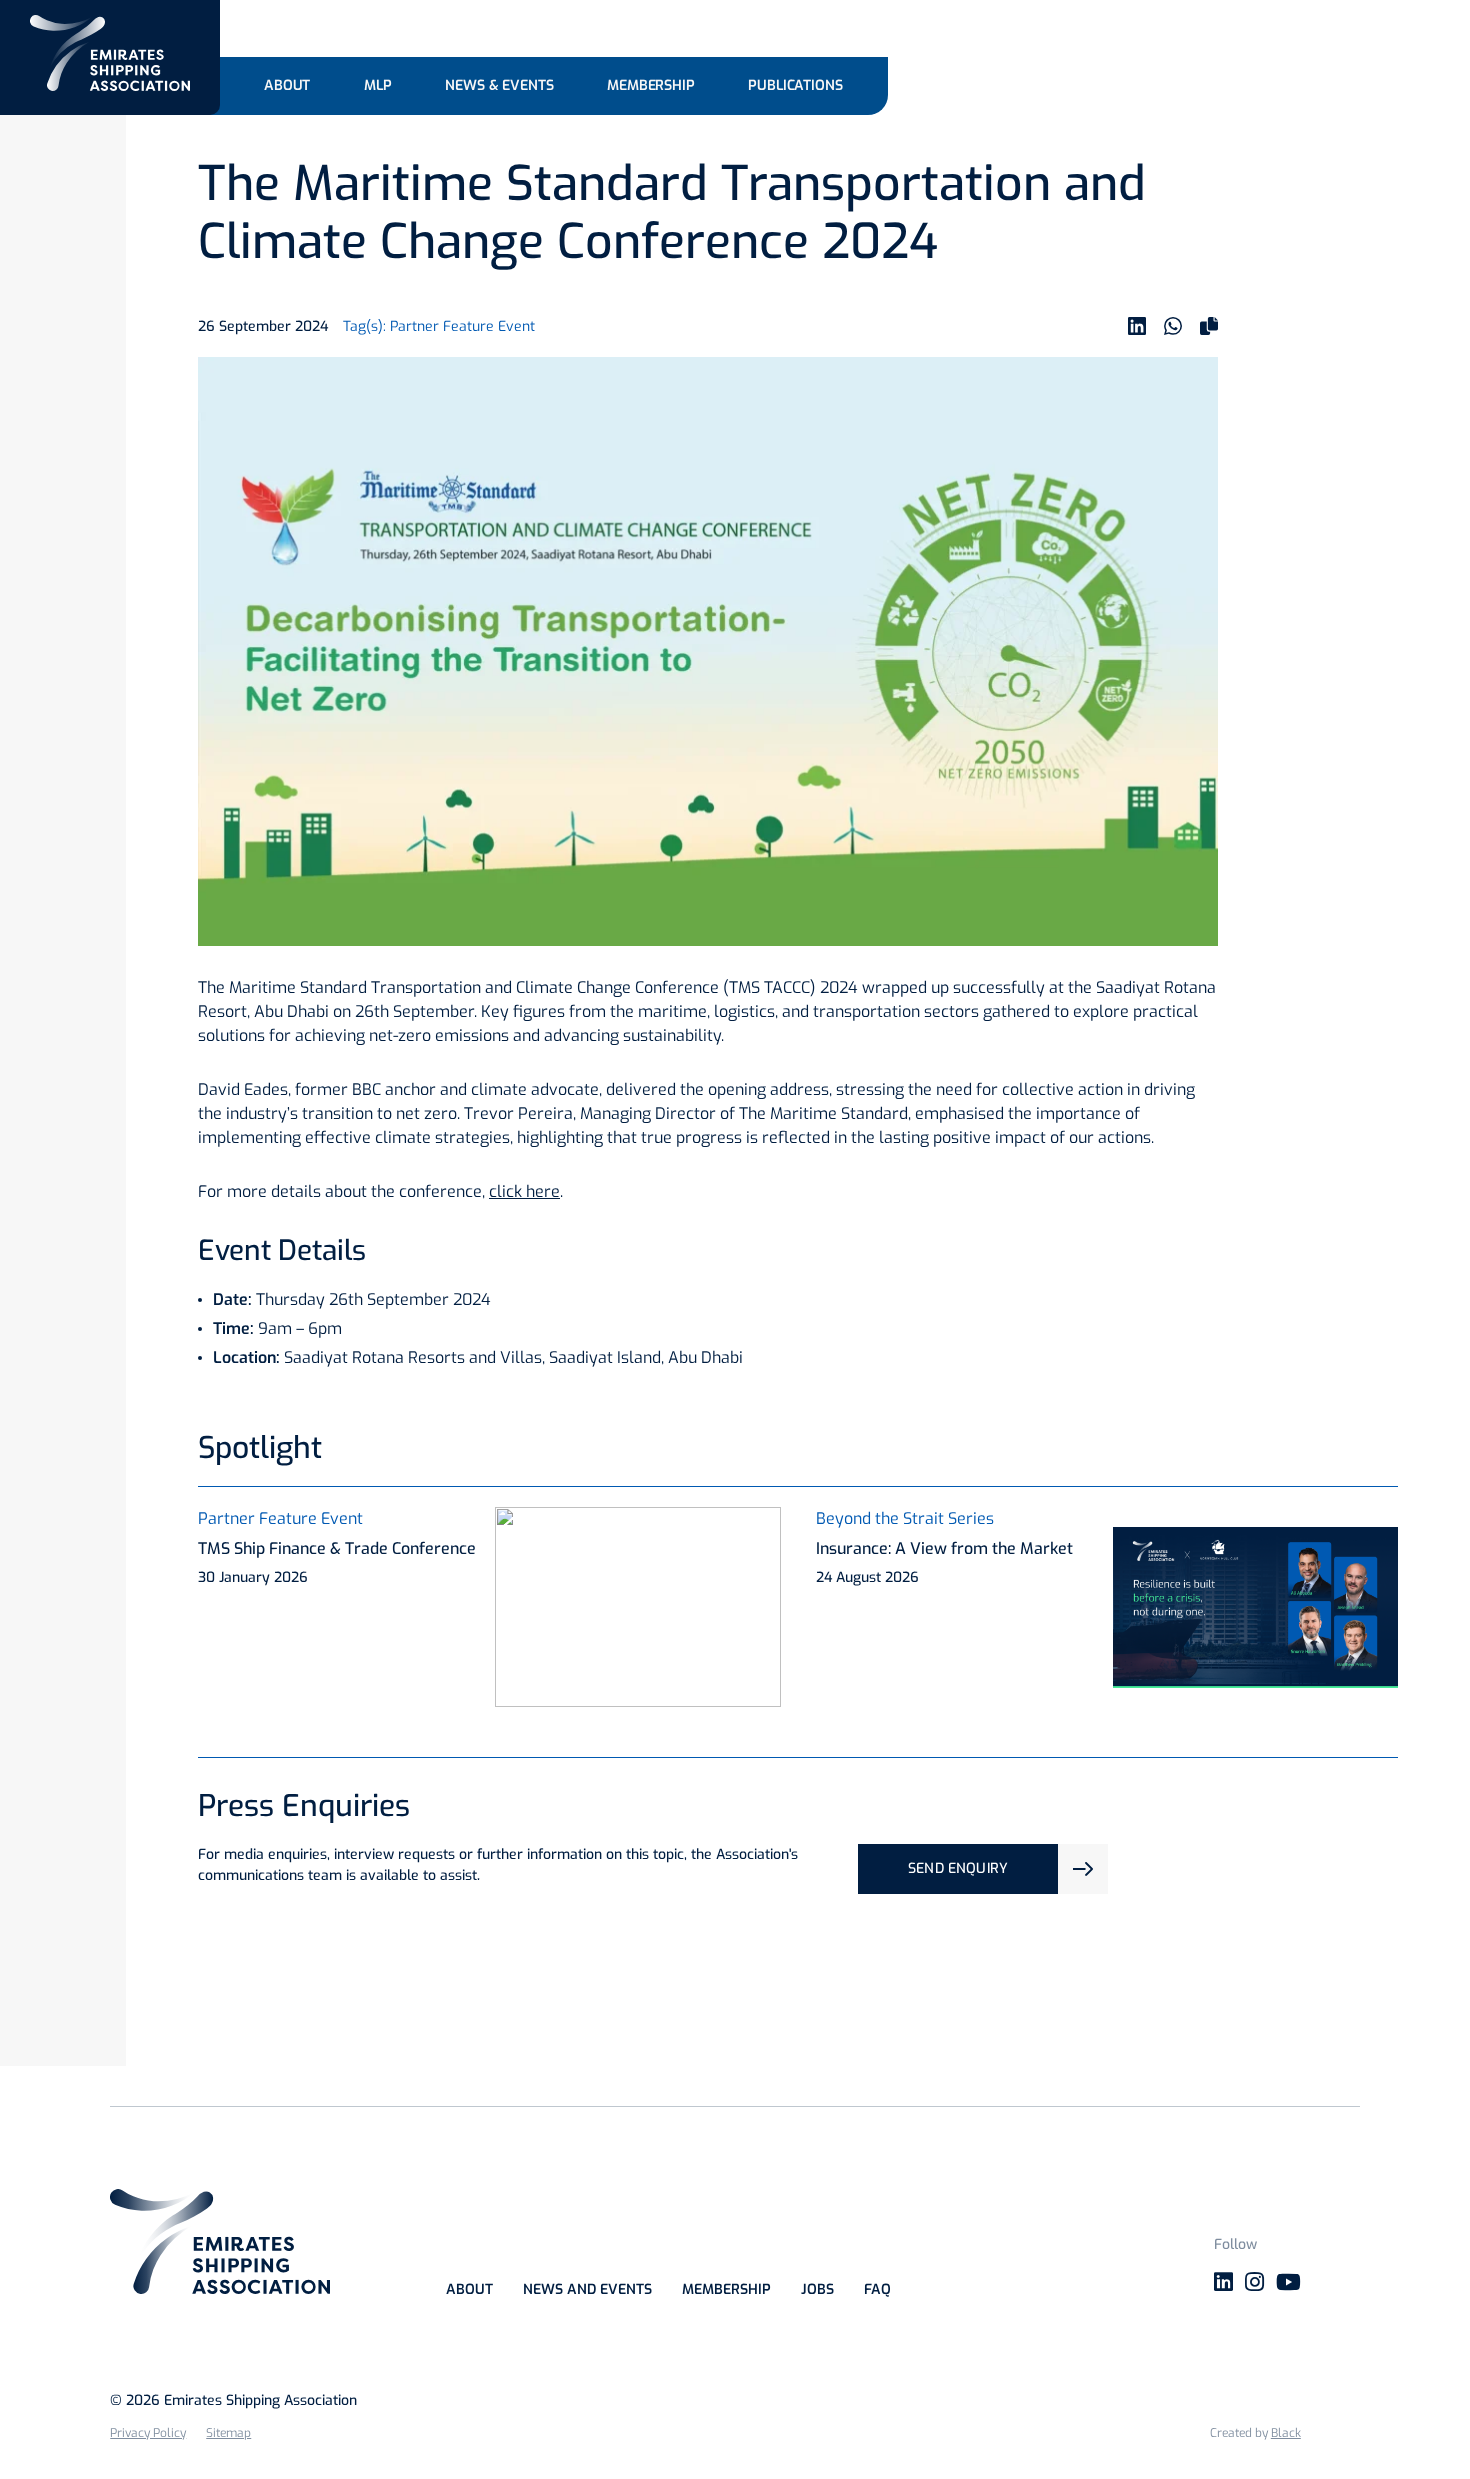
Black (1286, 2433)
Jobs (817, 2289)
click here (524, 1191)
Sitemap (228, 2433)
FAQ (877, 2289)
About (469, 2289)
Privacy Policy (148, 2433)
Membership (726, 2289)
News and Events (587, 2289)
